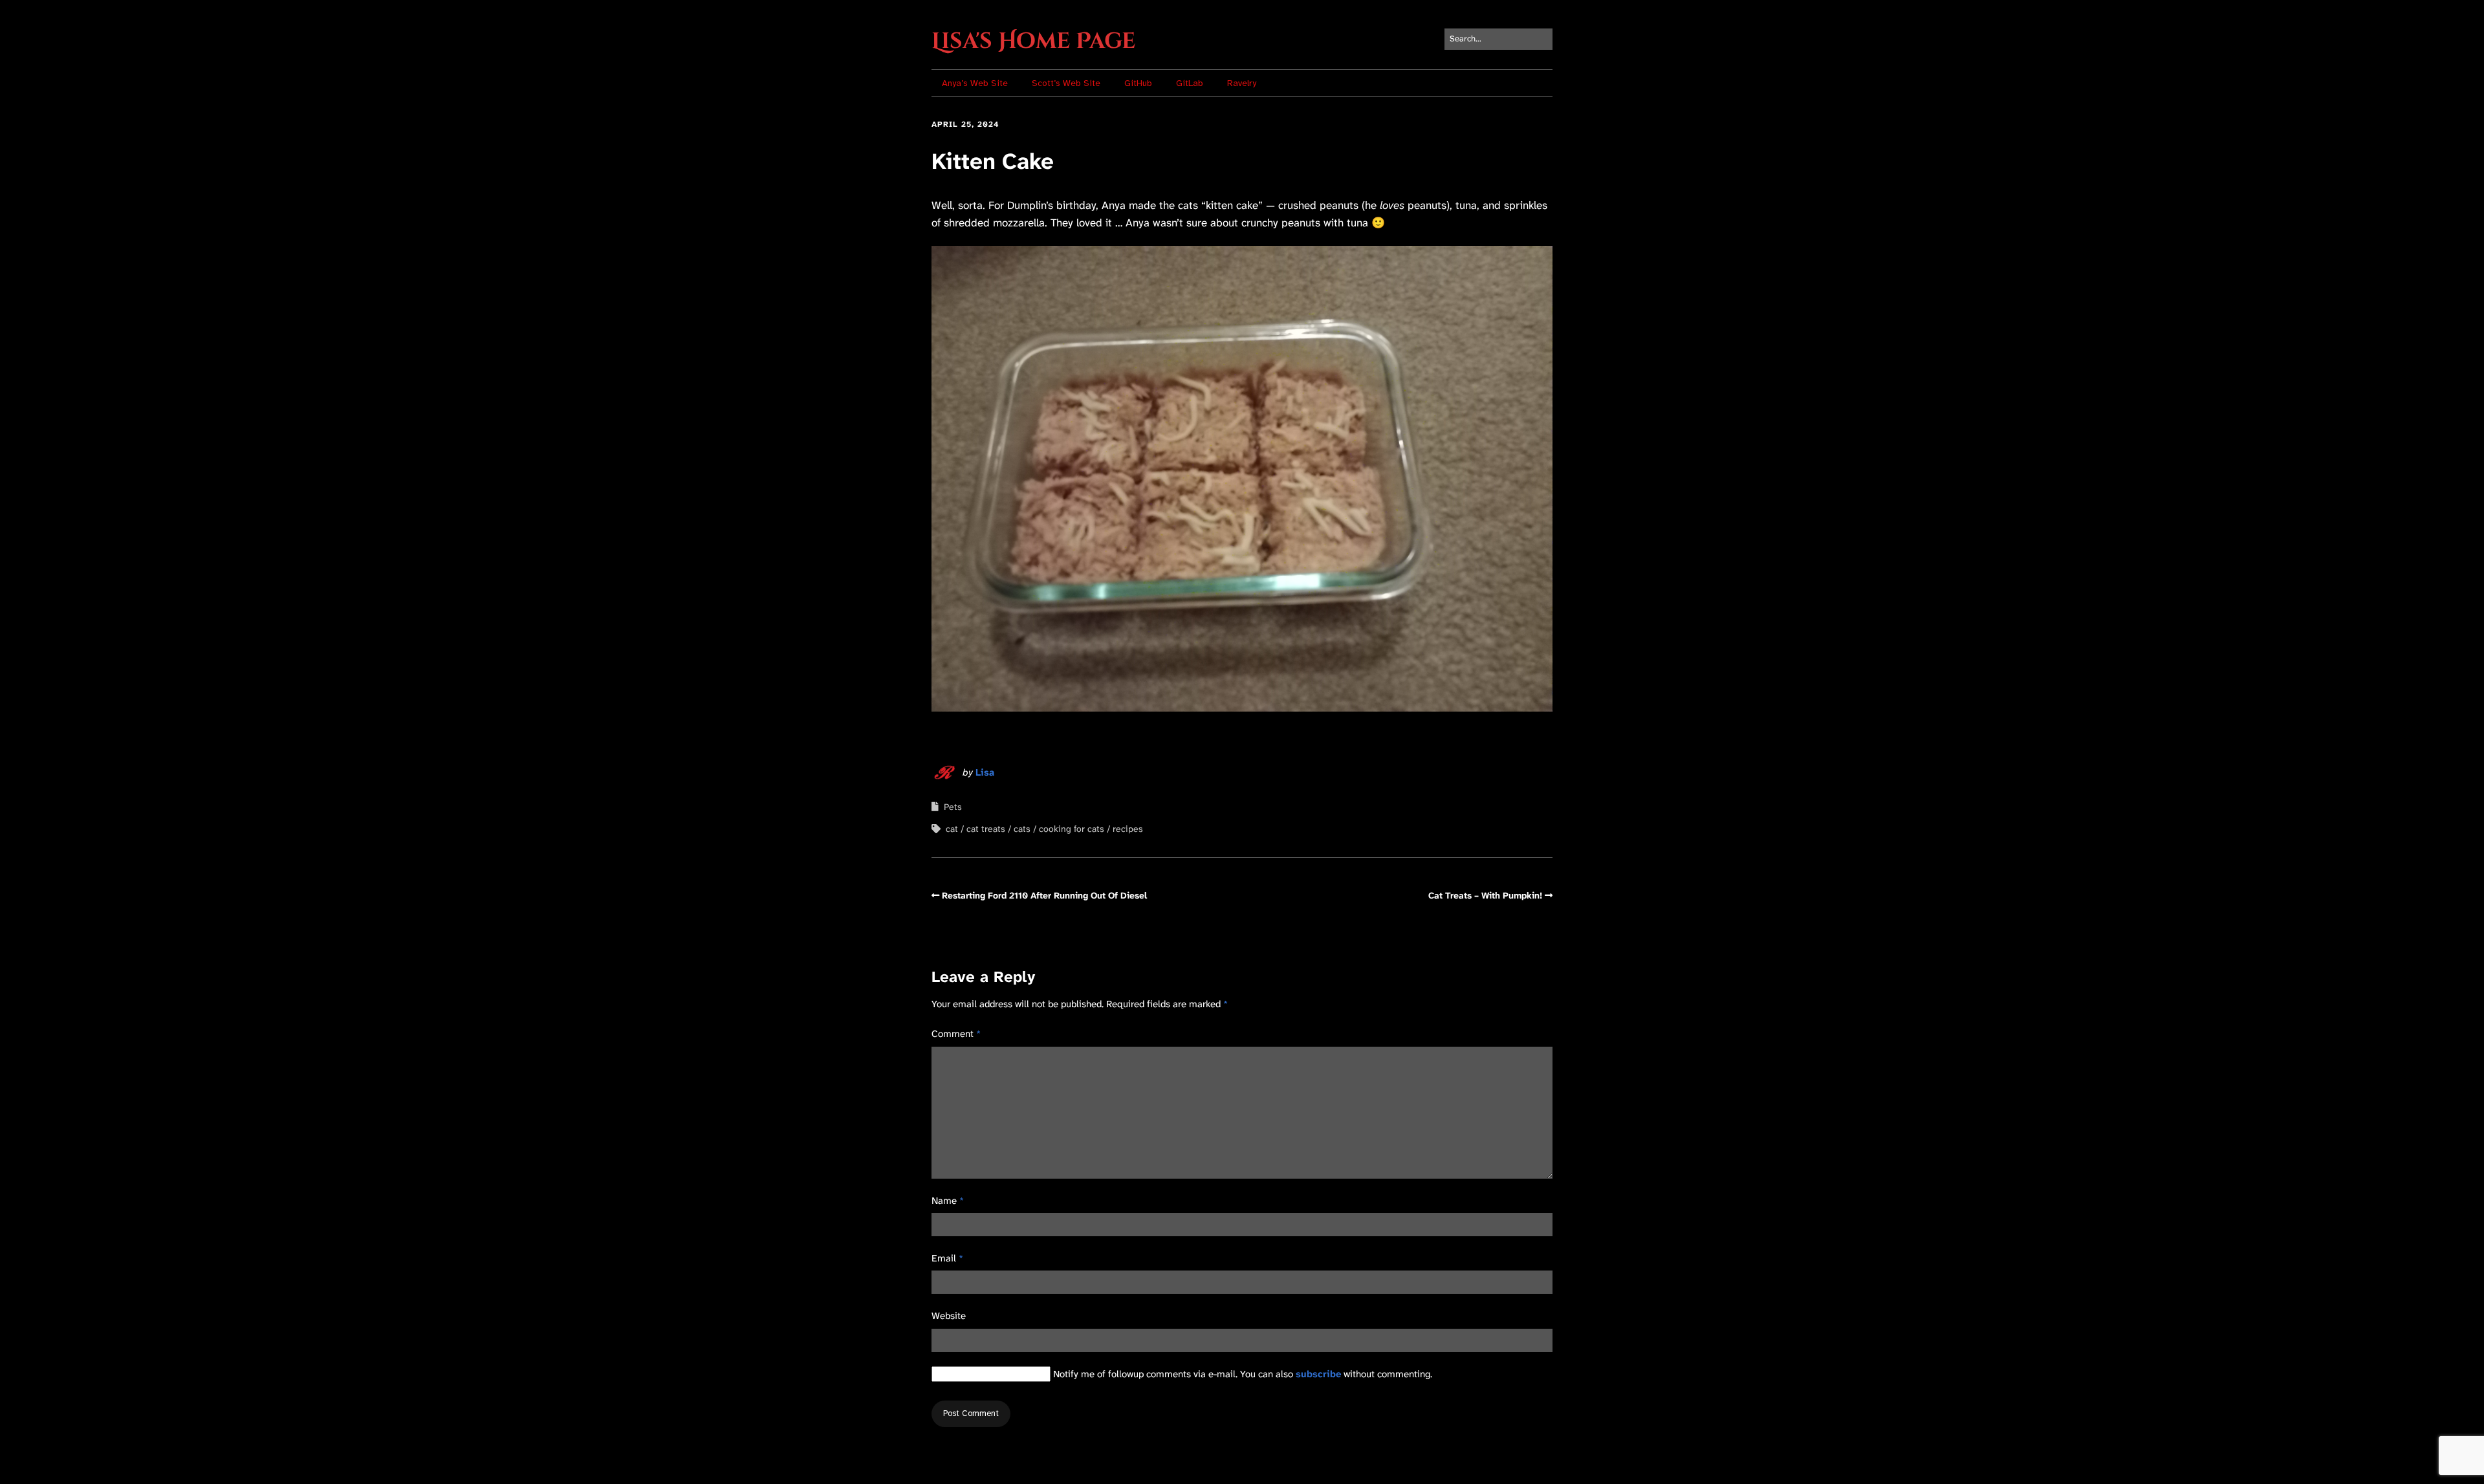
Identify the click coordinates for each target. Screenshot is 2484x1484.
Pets (953, 807)
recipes (1128, 829)
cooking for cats (1072, 829)
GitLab (1190, 83)
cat (952, 829)
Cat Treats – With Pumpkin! (1485, 895)
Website (949, 1316)
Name (948, 1201)
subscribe (1318, 1374)
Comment (956, 1034)
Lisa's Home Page (1033, 41)
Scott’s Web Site (1066, 83)
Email (947, 1258)
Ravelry (1242, 83)
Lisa (985, 772)
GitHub (1138, 83)
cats (1022, 829)
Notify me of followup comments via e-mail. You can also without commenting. (1241, 1374)
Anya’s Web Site (975, 83)
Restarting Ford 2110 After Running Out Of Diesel (1044, 895)
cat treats (986, 829)
